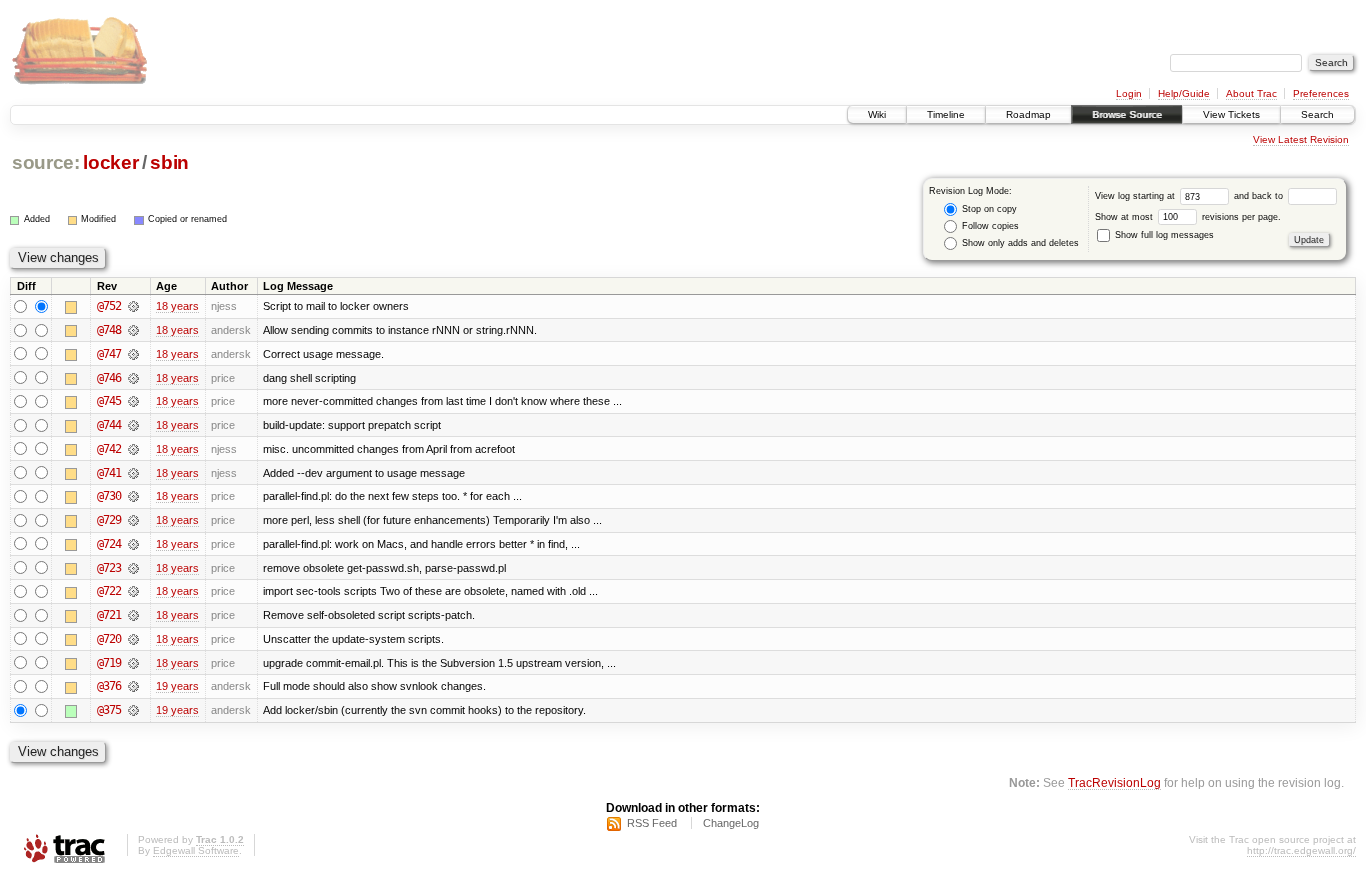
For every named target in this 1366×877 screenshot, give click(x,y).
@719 (109, 663)
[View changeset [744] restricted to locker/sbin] (133, 425)
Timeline (946, 114)
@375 (109, 710)
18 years (177, 306)
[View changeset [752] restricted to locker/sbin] (133, 306)
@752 (109, 306)
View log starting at (1136, 196)
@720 (109, 639)
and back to (1260, 196)
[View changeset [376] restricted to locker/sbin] (133, 686)
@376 (109, 686)
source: (46, 162)
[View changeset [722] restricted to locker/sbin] (133, 591)
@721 (109, 615)
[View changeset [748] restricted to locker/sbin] (133, 330)
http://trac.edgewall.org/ (1301, 850)
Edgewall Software (196, 850)
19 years (177, 686)
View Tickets (1231, 114)
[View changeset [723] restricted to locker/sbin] (133, 568)
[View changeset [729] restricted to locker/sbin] (133, 520)
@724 (109, 544)
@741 (109, 473)
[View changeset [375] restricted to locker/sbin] (133, 710)
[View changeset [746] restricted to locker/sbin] (133, 378)
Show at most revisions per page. (1188, 217)
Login (1129, 93)
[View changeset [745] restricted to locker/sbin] (133, 401)
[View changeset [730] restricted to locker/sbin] (133, 496)
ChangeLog (731, 823)
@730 (109, 496)
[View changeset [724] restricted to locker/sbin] (133, 544)
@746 (109, 378)
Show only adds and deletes (1019, 243)
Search (1317, 114)
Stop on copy (988, 209)
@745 (109, 401)
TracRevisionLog (1114, 782)
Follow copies (989, 226)
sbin (169, 162)
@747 (109, 354)
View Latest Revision (1301, 139)
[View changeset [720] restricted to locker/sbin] (133, 639)
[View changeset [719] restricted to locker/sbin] (133, 663)
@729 (109, 520)
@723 (109, 568)
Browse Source (1127, 114)
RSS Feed (652, 823)
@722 (109, 591)
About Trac (1251, 93)
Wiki (877, 114)
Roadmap (1028, 114)
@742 (109, 449)
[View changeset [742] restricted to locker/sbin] (133, 449)
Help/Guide (1184, 93)
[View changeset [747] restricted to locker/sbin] (133, 354)
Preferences (1321, 93)
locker (110, 162)
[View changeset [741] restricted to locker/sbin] (133, 473)
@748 (109, 330)
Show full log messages (1163, 235)
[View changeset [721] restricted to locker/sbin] (133, 615)
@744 (109, 425)
